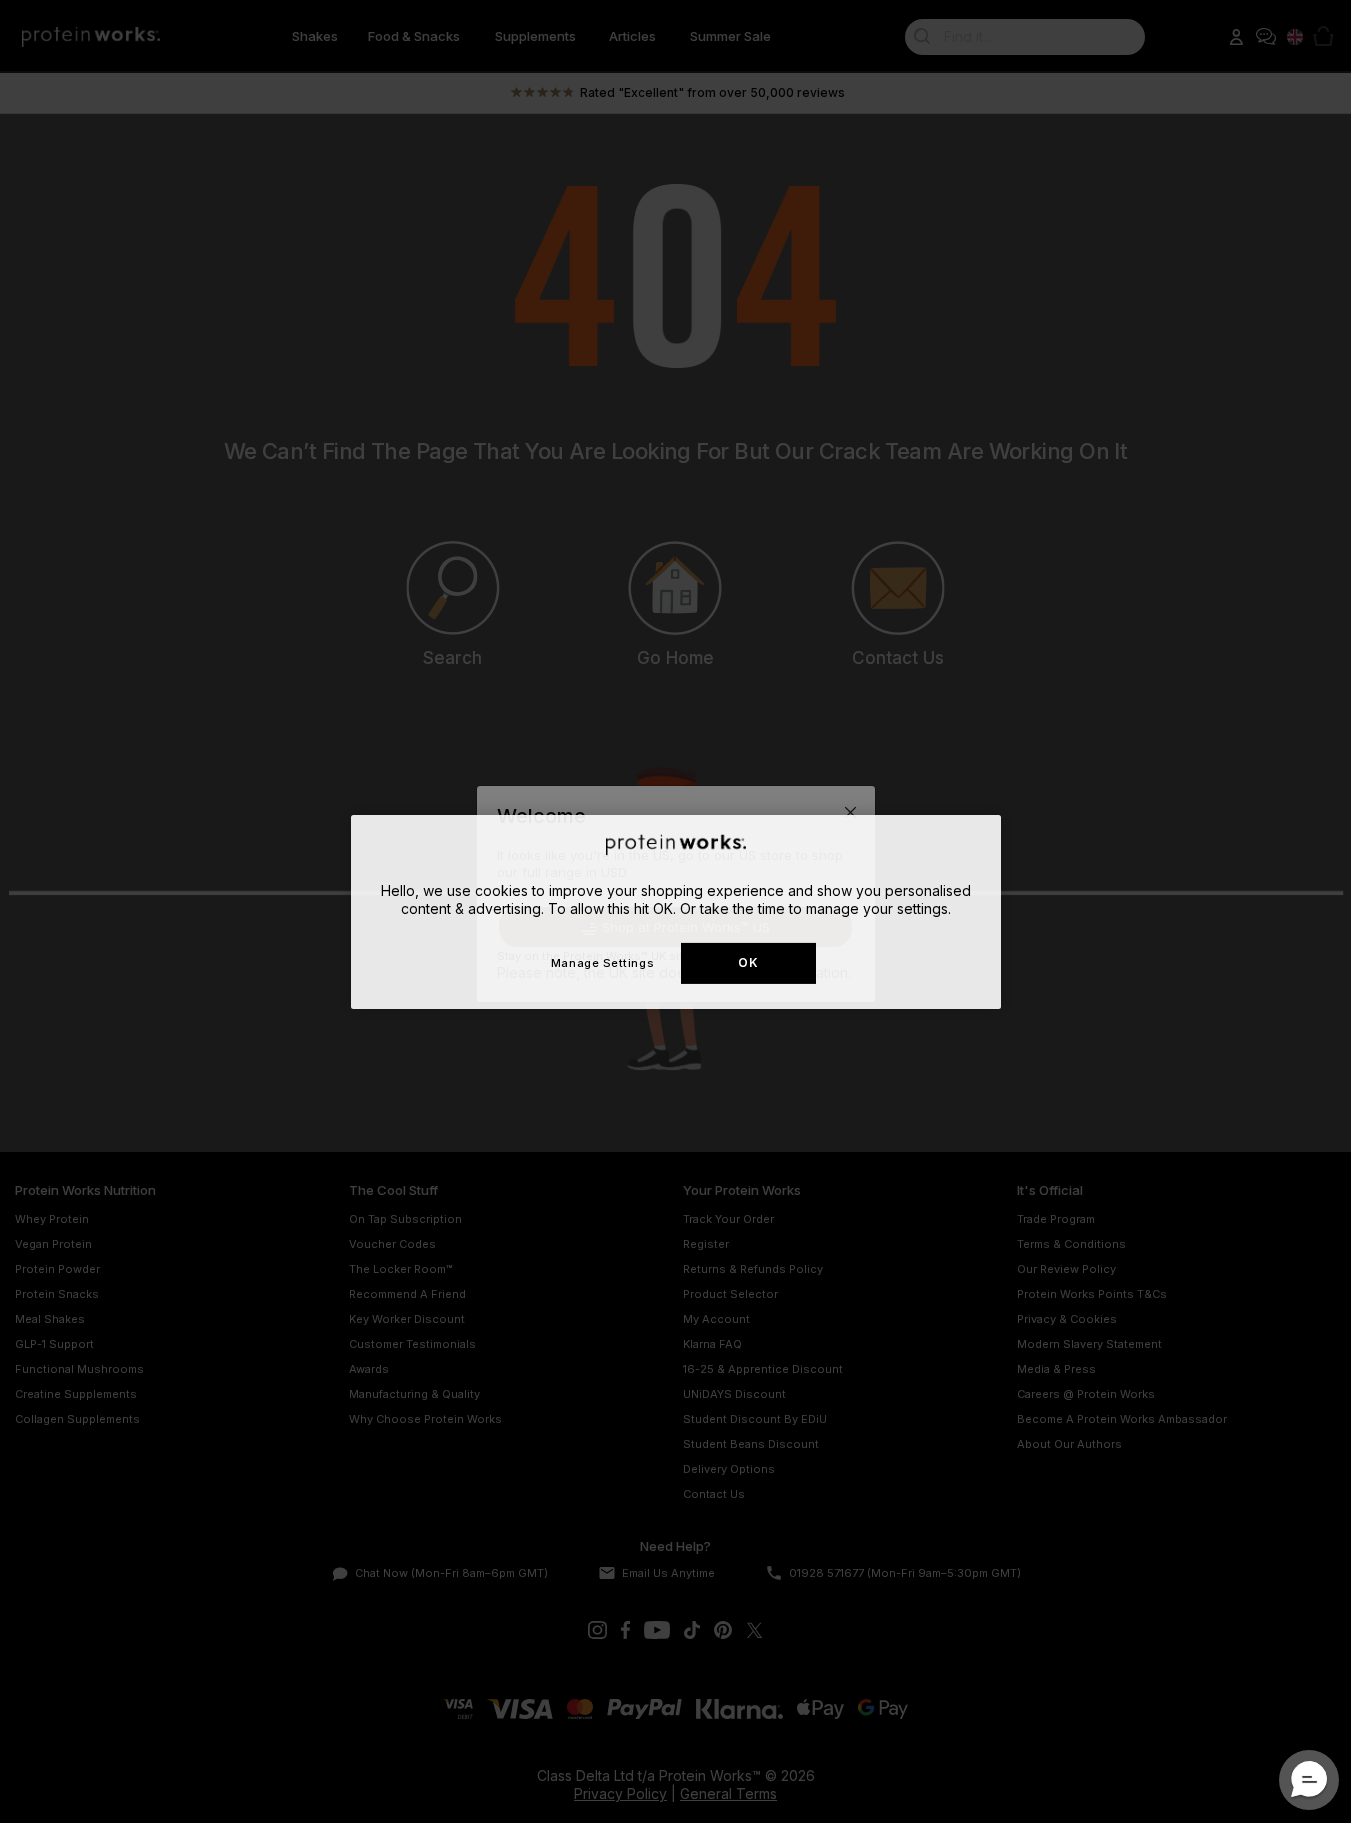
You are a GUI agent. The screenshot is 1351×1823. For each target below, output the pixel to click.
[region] (676, 911)
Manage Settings (602, 962)
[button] (1309, 1780)
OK (748, 962)
